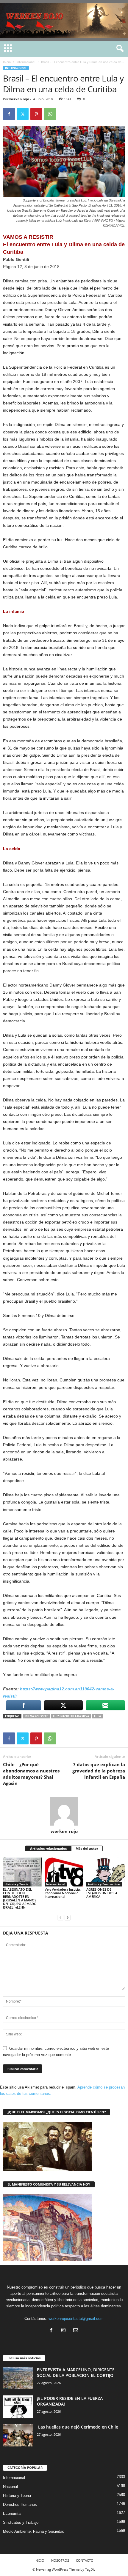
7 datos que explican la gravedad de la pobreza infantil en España (99, 1771)
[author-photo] (64, 1811)
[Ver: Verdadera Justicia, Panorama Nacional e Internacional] (64, 1872)
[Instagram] (65, 2331)
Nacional (10, 2487)
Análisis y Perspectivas (104, 1884)
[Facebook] (9, 114)
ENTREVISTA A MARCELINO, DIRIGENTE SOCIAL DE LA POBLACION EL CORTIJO (76, 2372)
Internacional (26, 62)
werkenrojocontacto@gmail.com (76, 2319)
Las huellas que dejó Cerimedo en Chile (78, 2427)
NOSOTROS (60, 2560)
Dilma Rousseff (37, 1716)
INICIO (39, 2560)
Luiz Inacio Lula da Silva (71, 1716)
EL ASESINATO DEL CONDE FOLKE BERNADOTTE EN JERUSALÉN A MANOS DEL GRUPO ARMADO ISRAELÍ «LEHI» (20, 1898)
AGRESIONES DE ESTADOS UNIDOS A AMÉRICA (102, 1893)
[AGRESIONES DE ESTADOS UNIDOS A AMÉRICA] (106, 1872)
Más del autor (87, 1848)
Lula (97, 1716)
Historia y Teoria (17, 1884)
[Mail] (76, 2331)
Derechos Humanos (20, 2505)
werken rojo (19, 99)
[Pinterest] (36, 114)
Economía (12, 2513)
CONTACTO (85, 2560)
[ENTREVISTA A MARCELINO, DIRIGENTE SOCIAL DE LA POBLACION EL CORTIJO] (18, 2378)
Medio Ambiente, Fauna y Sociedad (34, 2531)
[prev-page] (60, 1917)
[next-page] (68, 1917)
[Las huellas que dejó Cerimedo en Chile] (18, 2435)
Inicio (7, 62)
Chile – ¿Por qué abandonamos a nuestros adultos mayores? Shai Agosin (31, 1774)
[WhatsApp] (50, 114)
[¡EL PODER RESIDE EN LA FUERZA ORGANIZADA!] (18, 2407)
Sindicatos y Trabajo (21, 2522)
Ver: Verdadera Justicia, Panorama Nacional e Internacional (63, 1893)
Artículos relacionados (48, 1848)
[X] (23, 114)
